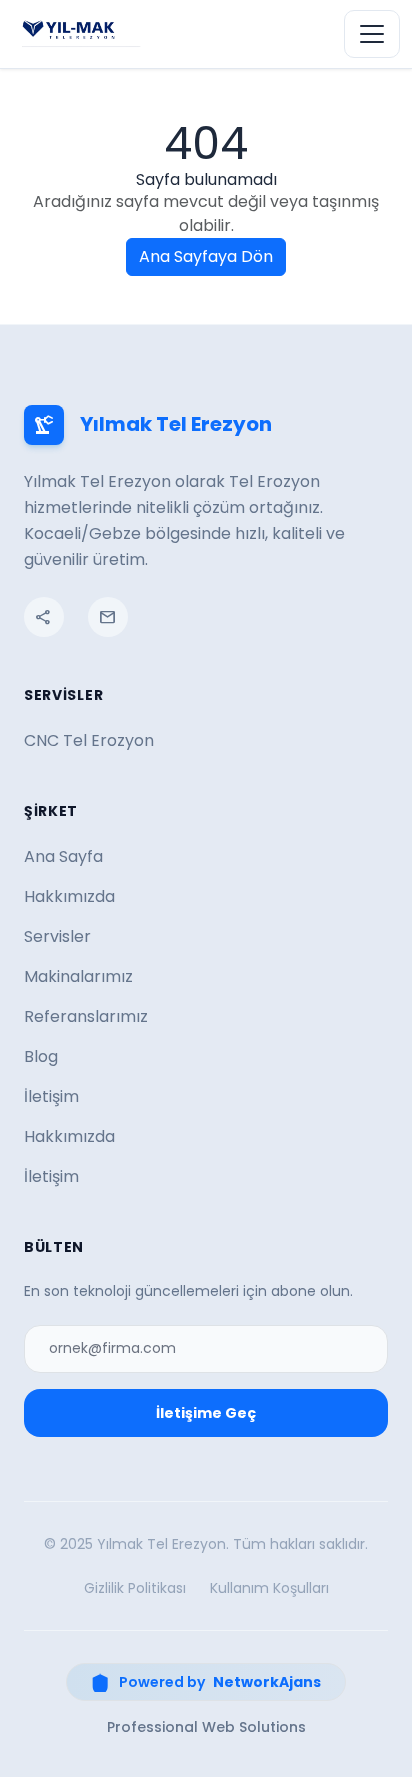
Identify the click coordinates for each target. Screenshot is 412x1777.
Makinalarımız (78, 976)
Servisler (57, 936)
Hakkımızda (69, 896)
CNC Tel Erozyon (89, 740)
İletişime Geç (206, 1413)
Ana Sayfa (63, 856)
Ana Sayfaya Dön (206, 256)
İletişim (51, 1096)
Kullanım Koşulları (269, 1588)
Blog (41, 1056)
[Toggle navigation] (372, 34)
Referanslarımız (86, 1016)
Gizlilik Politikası (135, 1588)
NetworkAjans (267, 1682)
